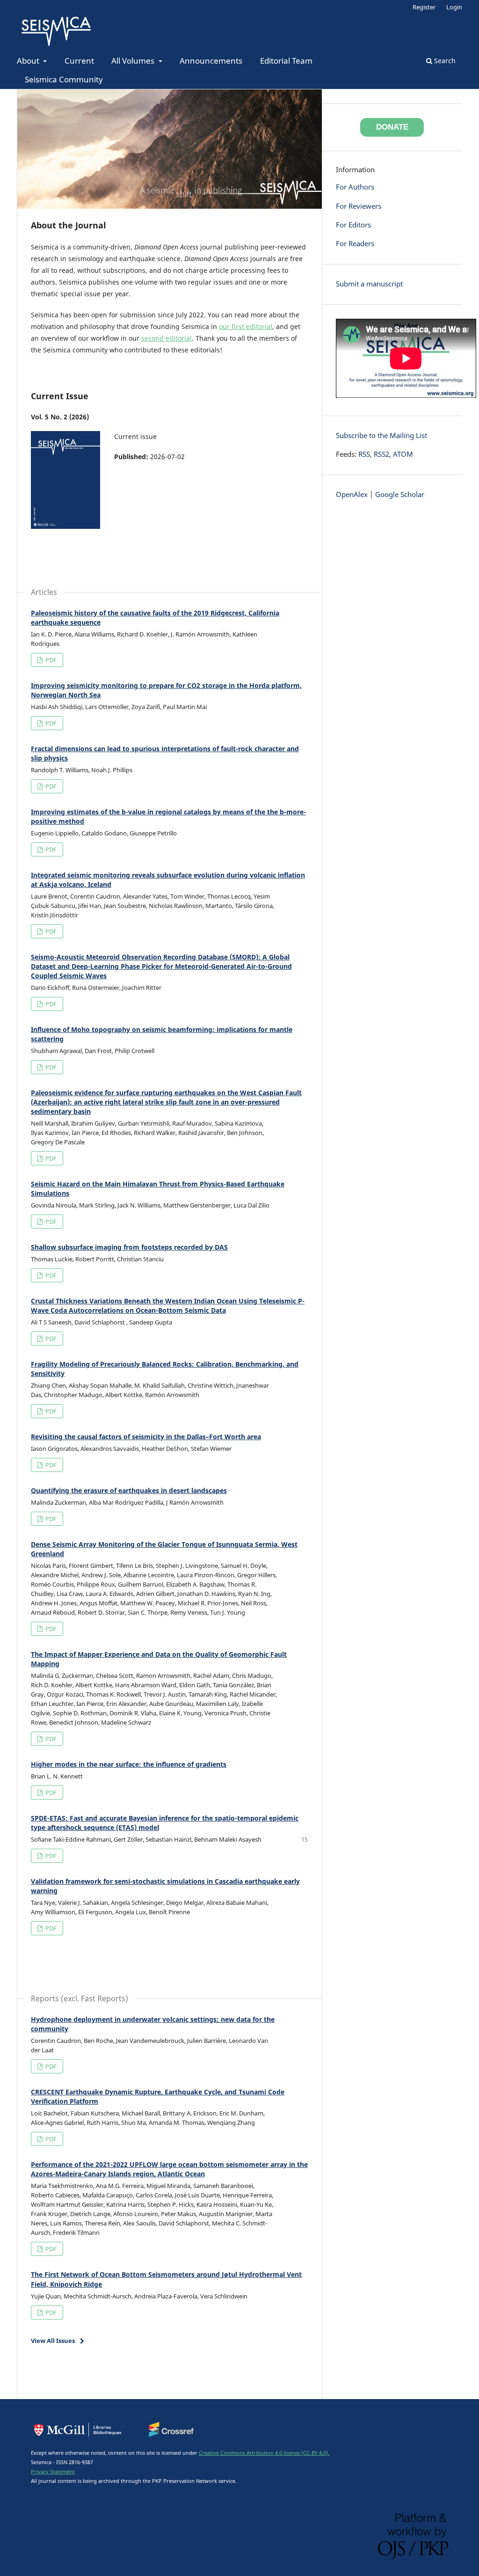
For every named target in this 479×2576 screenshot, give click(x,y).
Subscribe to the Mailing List (381, 435)
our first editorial (246, 326)
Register (424, 7)
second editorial (167, 338)
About (29, 61)
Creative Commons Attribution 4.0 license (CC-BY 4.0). (264, 2453)
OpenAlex (352, 494)
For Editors (353, 225)
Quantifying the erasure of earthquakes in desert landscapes (129, 1490)
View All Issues (53, 2341)
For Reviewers (359, 206)
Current (79, 61)
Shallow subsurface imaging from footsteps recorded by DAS (129, 1247)
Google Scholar (400, 494)
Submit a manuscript (369, 284)
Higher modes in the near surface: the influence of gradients (129, 1764)
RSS (364, 454)
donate (392, 127)
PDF (50, 660)
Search (444, 61)
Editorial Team (286, 61)
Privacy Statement (53, 2471)
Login (454, 7)
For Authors (355, 187)
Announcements (211, 61)
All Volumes (134, 61)
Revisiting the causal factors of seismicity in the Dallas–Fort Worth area (146, 1437)
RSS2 (381, 454)
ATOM (403, 454)
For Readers (355, 244)
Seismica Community (64, 79)
